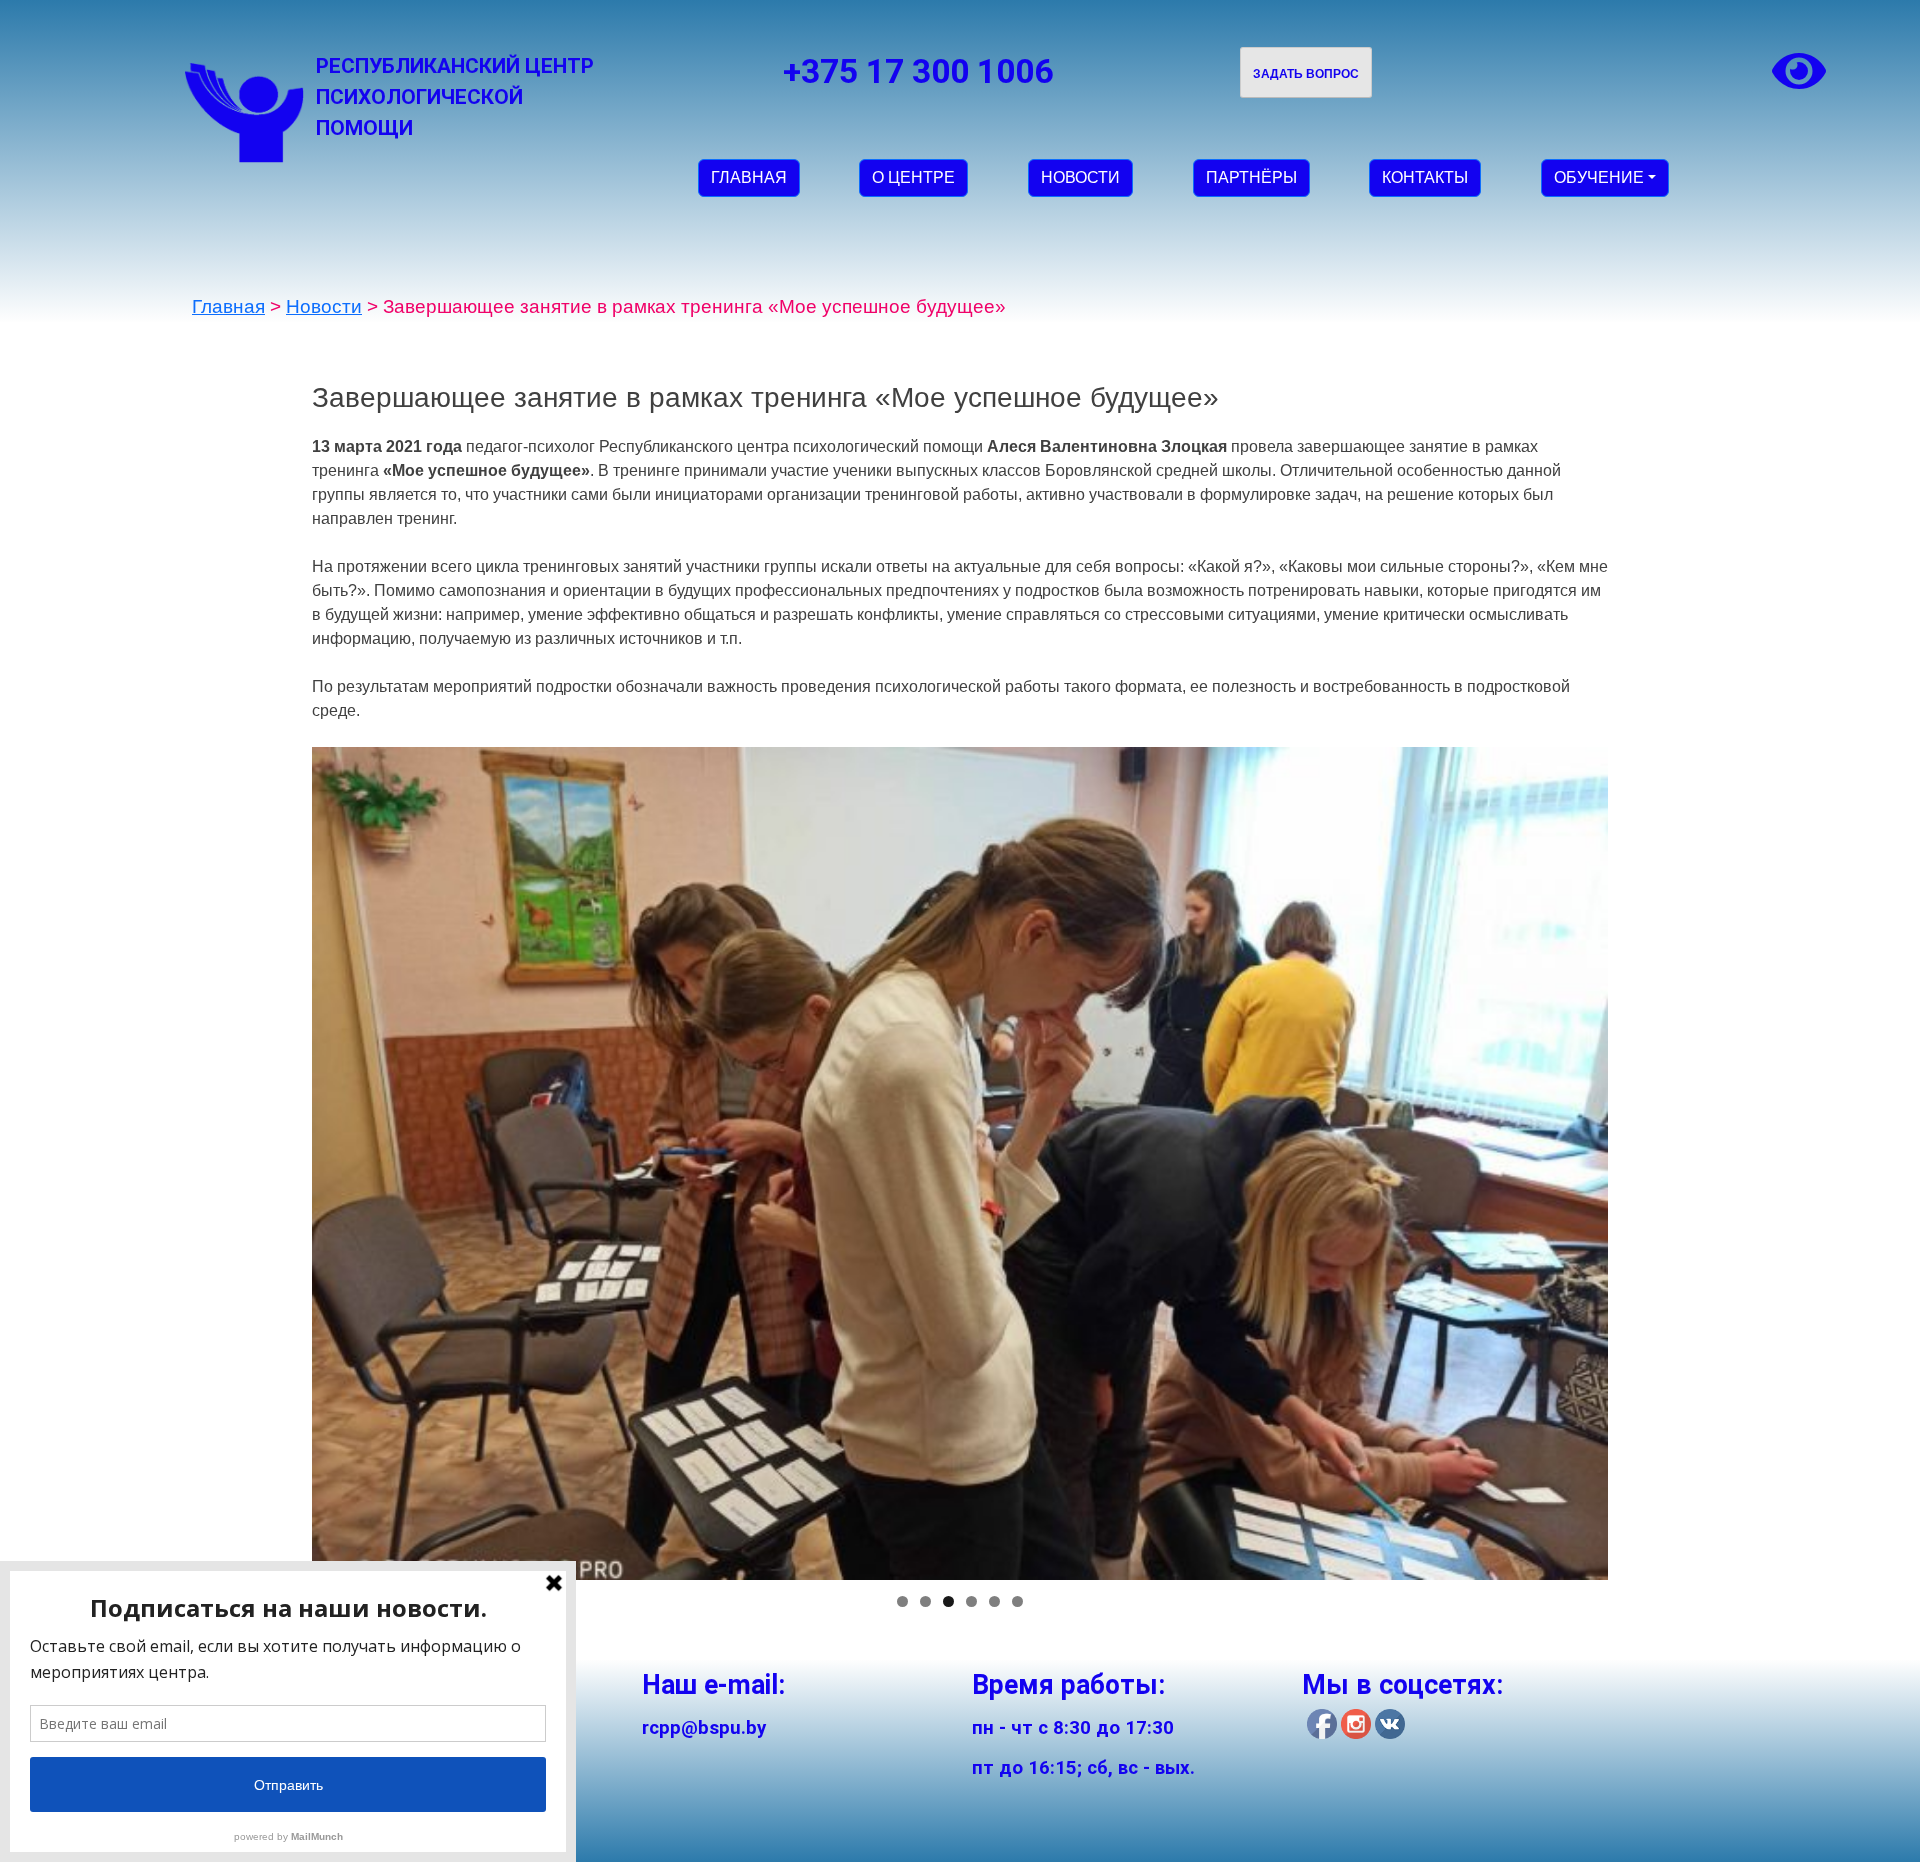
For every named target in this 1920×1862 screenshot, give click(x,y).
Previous (277, 1158)
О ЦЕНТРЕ (913, 177)
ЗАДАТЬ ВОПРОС (1306, 74)
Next (1643, 1158)
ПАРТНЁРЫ (1251, 177)
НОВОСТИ (1080, 177)
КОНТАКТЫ (1425, 177)
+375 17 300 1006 (918, 71)
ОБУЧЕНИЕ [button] (1599, 177)
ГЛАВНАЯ (749, 177)
